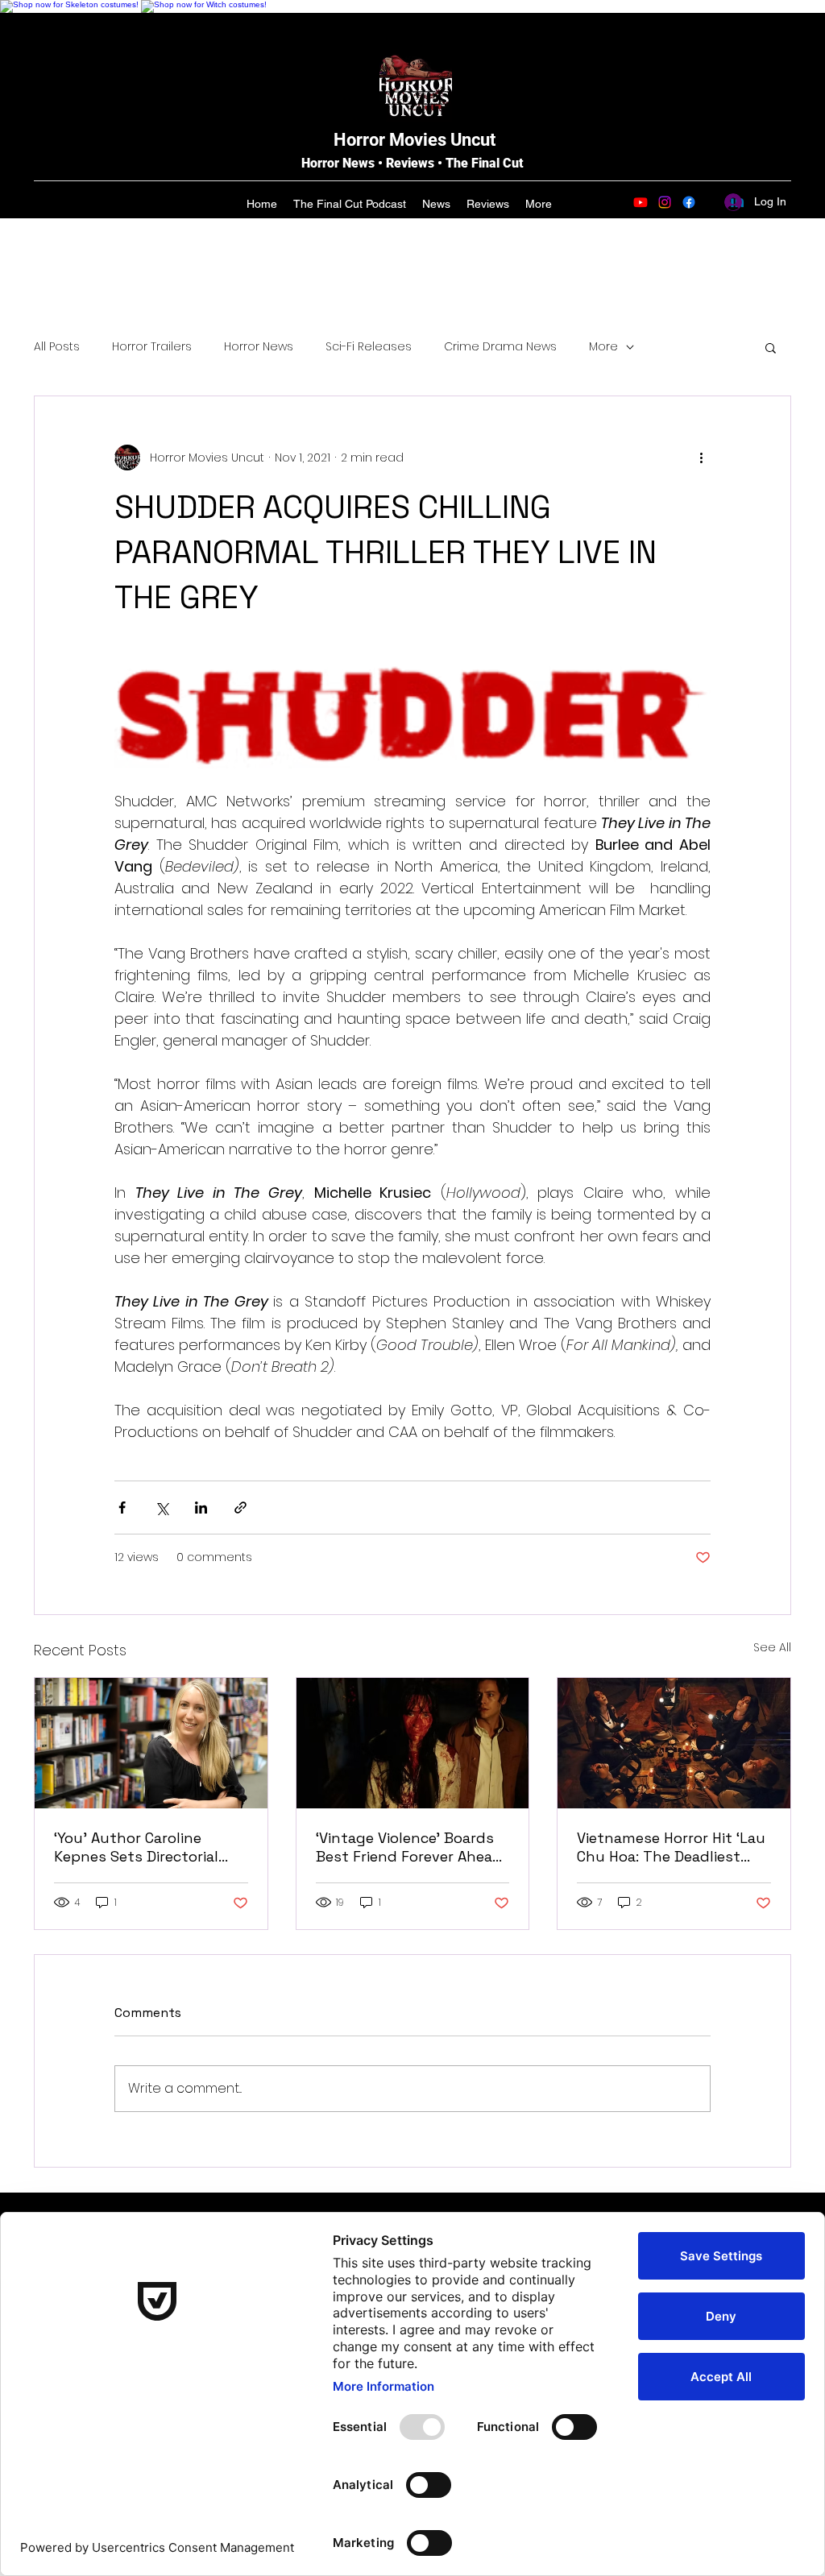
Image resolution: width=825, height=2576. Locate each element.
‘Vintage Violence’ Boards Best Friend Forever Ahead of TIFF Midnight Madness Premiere (410, 1847)
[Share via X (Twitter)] (162, 1507)
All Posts (57, 347)
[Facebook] (689, 202)
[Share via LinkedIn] (201, 1507)
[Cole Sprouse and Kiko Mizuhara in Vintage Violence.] (413, 1743)
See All (772, 1647)
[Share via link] (240, 1507)
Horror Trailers (152, 347)
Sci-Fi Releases (369, 347)
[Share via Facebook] (122, 1507)
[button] (771, 347)
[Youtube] (641, 202)
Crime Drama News (500, 347)
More (603, 347)
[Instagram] (665, 202)
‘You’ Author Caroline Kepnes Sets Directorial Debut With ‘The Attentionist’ (136, 1847)
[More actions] (701, 458)
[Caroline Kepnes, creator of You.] (151, 1743)
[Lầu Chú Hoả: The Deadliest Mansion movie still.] (674, 1743)
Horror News (259, 347)
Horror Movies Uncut (415, 140)
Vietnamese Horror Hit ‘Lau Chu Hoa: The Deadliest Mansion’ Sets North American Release (671, 1847)
